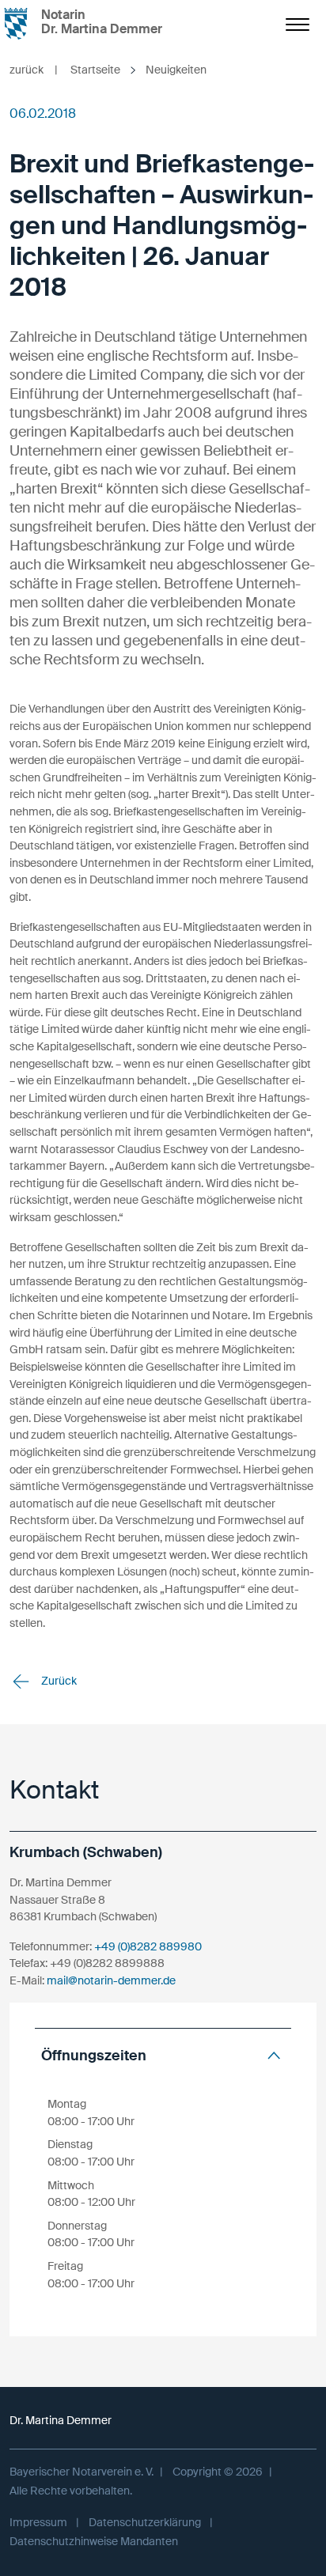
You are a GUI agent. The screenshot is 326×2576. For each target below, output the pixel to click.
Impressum (38, 2522)
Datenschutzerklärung (145, 2522)
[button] (163, 2056)
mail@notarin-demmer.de (111, 1980)
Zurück (58, 1681)
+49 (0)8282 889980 (148, 1946)
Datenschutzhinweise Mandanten (94, 2541)
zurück (34, 70)
